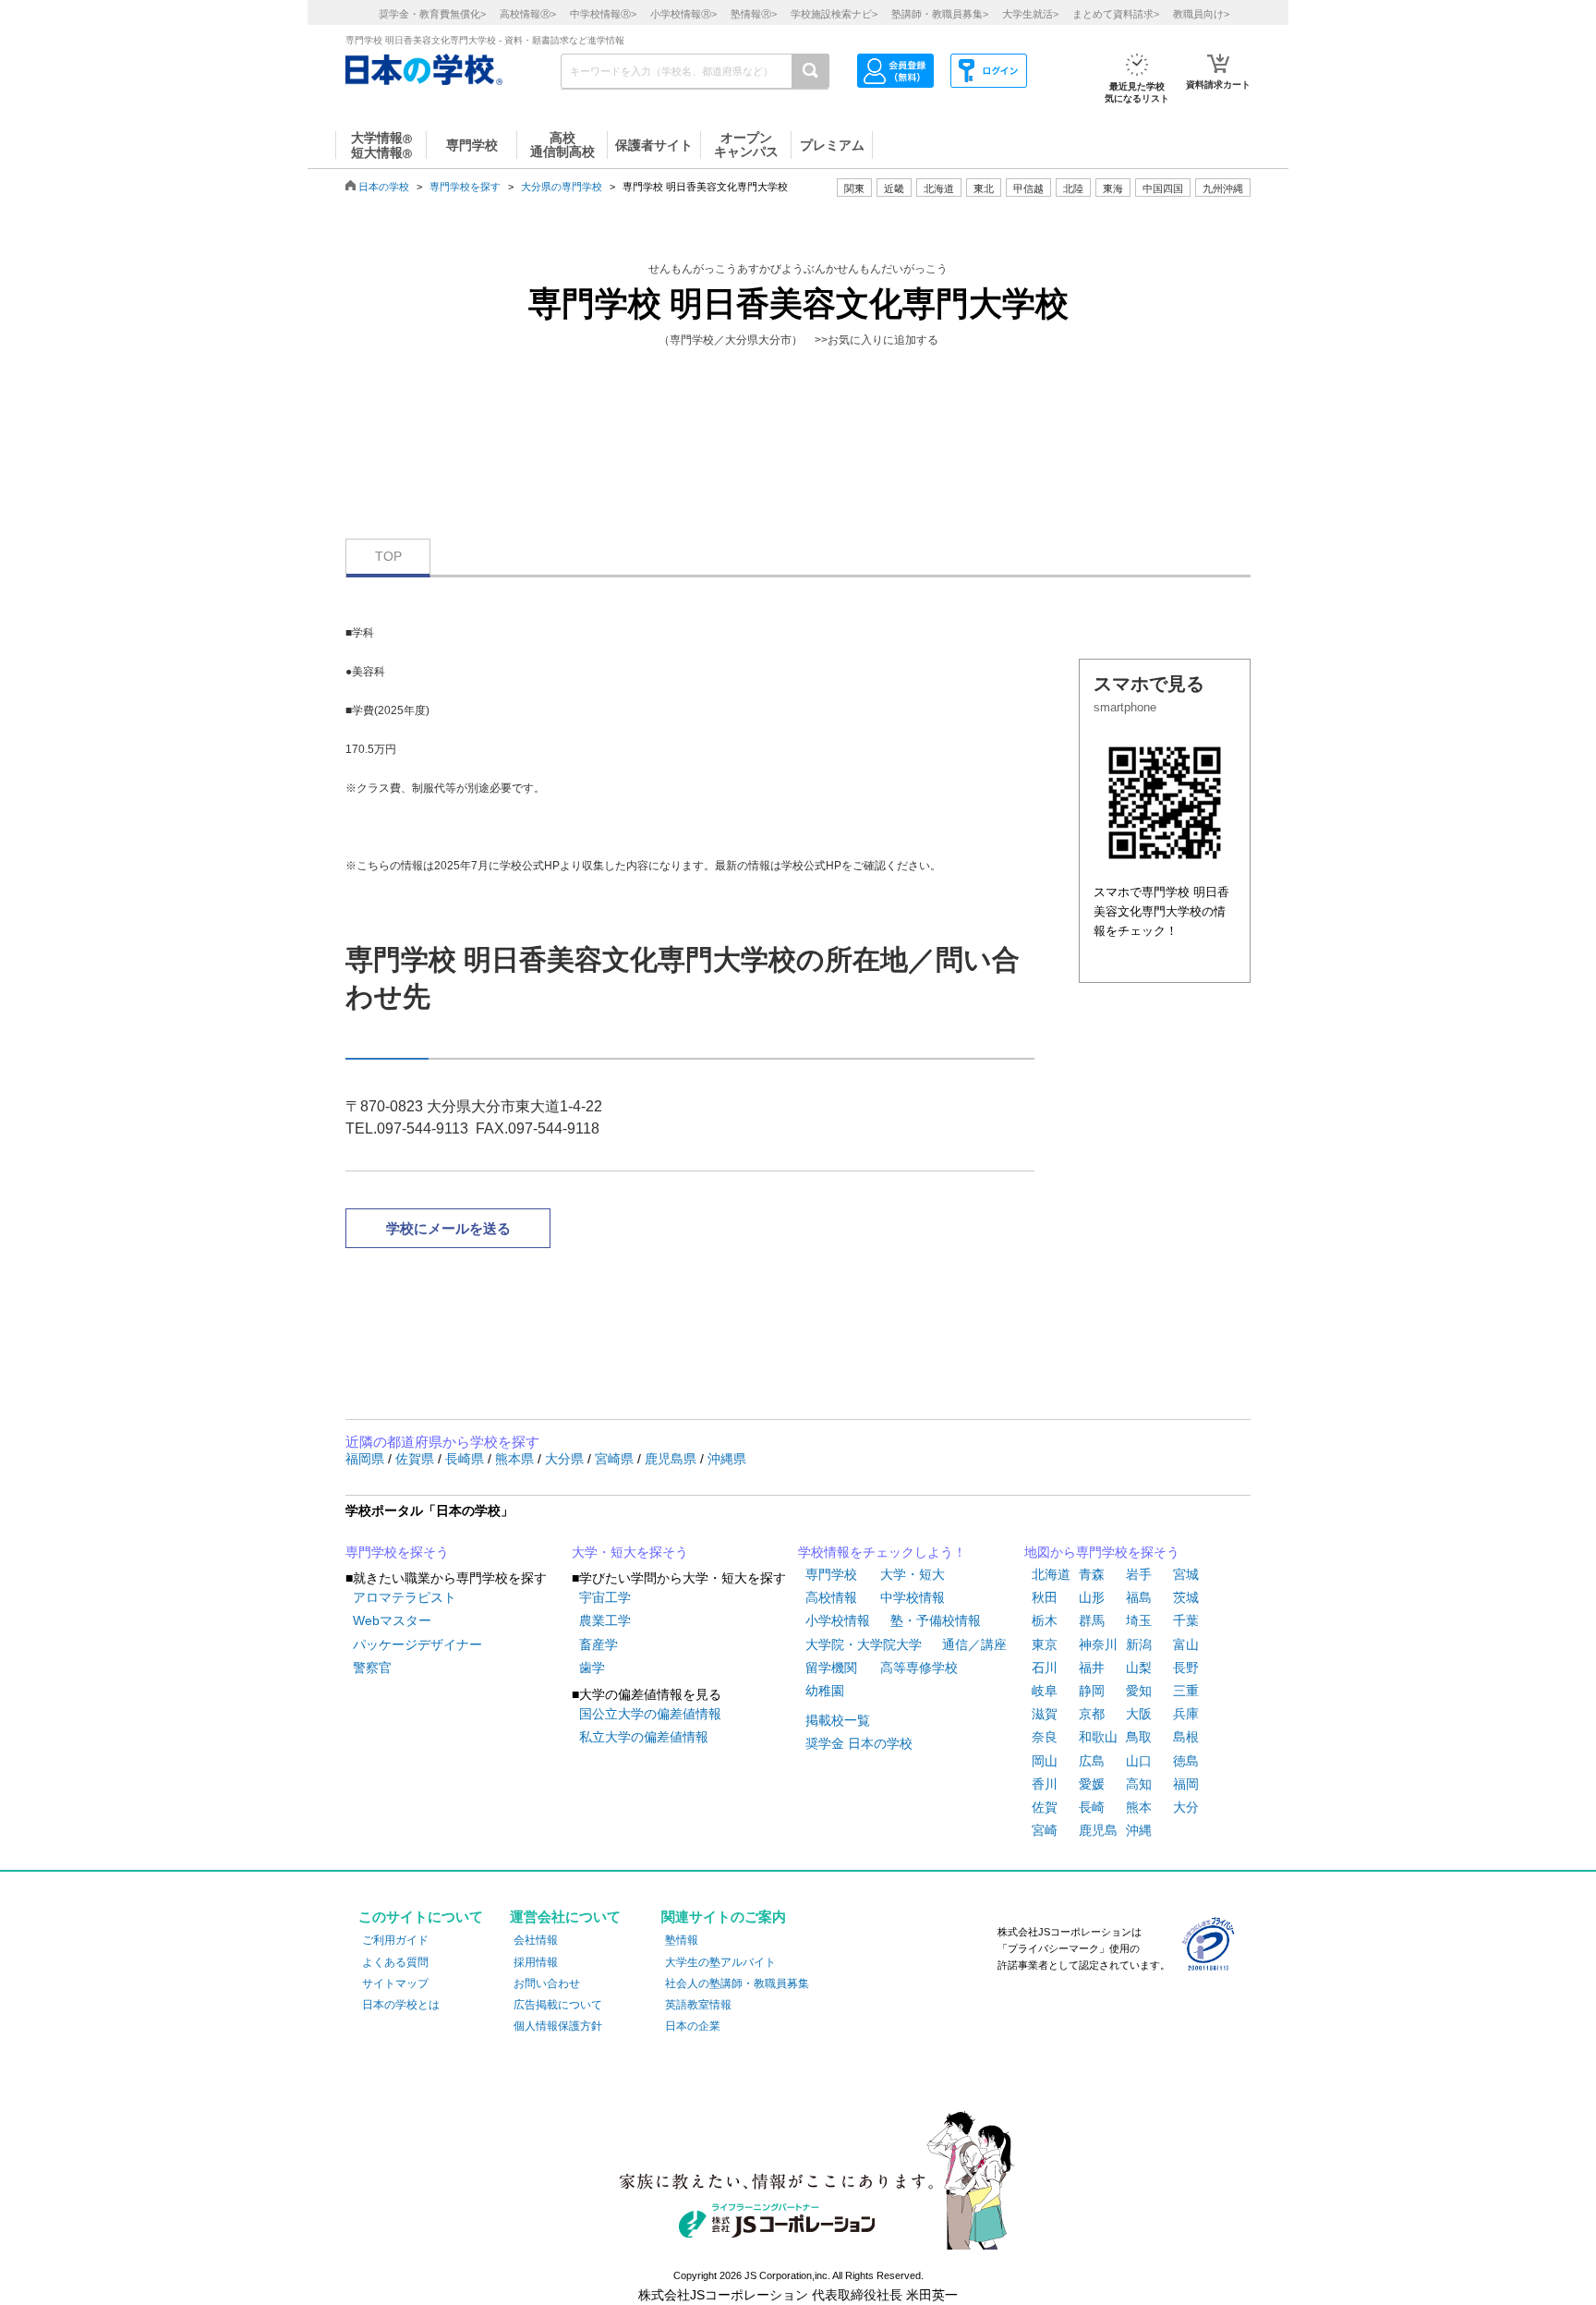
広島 (1092, 1761)
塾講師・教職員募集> (940, 14)
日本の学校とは (401, 2005)
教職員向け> (1201, 14)
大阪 (1139, 1714)
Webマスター (392, 1620)
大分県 (566, 1459)
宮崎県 (616, 1459)
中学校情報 (913, 1597)
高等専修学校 (919, 1668)
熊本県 (516, 1459)
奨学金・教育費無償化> (432, 14)
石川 (1045, 1668)
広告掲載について (558, 2005)
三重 (1186, 1691)
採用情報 (536, 1962)
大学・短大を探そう (630, 1552)
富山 (1186, 1644)
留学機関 (831, 1668)
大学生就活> (1030, 14)
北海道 (939, 188)
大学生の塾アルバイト (720, 1962)
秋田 (1045, 1597)
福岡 (1186, 1784)
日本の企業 (693, 2026)
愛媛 (1092, 1784)
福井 (1092, 1668)
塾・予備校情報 (936, 1620)
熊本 (1139, 1807)
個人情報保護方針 (558, 2026)
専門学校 (831, 1574)
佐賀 (1045, 1807)
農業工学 (605, 1620)
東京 (1045, 1644)
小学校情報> (683, 14)
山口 (1139, 1761)
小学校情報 (838, 1620)
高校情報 (831, 1597)
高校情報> (528, 14)
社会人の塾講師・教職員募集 (737, 1984)
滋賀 (1045, 1714)
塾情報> (754, 14)
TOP (388, 556)
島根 (1186, 1737)
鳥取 (1139, 1737)
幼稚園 (825, 1691)
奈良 (1045, 1737)
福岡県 (367, 1459)
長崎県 (466, 1459)
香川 (1045, 1784)
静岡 (1092, 1691)
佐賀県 (417, 1459)
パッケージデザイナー (417, 1644)
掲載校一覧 (838, 1720)
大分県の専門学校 (562, 187)
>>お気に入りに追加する (877, 340)
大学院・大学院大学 (864, 1644)
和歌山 (1098, 1737)
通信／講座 (974, 1644)
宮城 (1186, 1574)
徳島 (1186, 1761)
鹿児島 (1098, 1830)
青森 (1092, 1574)
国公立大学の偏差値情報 (650, 1714)
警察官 (372, 1668)
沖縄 (1139, 1830)
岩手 (1139, 1574)
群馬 (1092, 1620)
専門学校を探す (465, 187)
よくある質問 (395, 1962)
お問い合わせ (547, 1984)
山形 (1092, 1597)
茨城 (1186, 1597)
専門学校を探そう (397, 1552)
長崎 (1092, 1807)
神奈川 (1098, 1644)
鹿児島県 (672, 1459)
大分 (1186, 1807)
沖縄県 (727, 1459)
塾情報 (682, 1940)
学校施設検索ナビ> (834, 14)
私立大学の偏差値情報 (644, 1737)
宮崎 (1045, 1830)
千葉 (1186, 1620)
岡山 (1045, 1761)
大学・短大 (913, 1574)
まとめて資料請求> (1116, 14)
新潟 (1139, 1644)
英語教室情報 (698, 2005)
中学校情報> (603, 14)
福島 (1139, 1597)
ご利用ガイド (395, 1940)
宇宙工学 (605, 1597)
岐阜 (1045, 1691)
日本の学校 (384, 187)
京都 (1092, 1714)
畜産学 (598, 1644)
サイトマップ (395, 1984)
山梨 (1139, 1668)
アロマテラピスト (405, 1597)
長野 (1186, 1668)
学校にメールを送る (448, 1228)
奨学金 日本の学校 (859, 1743)
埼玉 (1139, 1620)
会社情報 (536, 1940)
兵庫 (1186, 1714)
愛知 (1139, 1691)
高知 (1139, 1784)
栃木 (1045, 1620)
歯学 (592, 1668)
